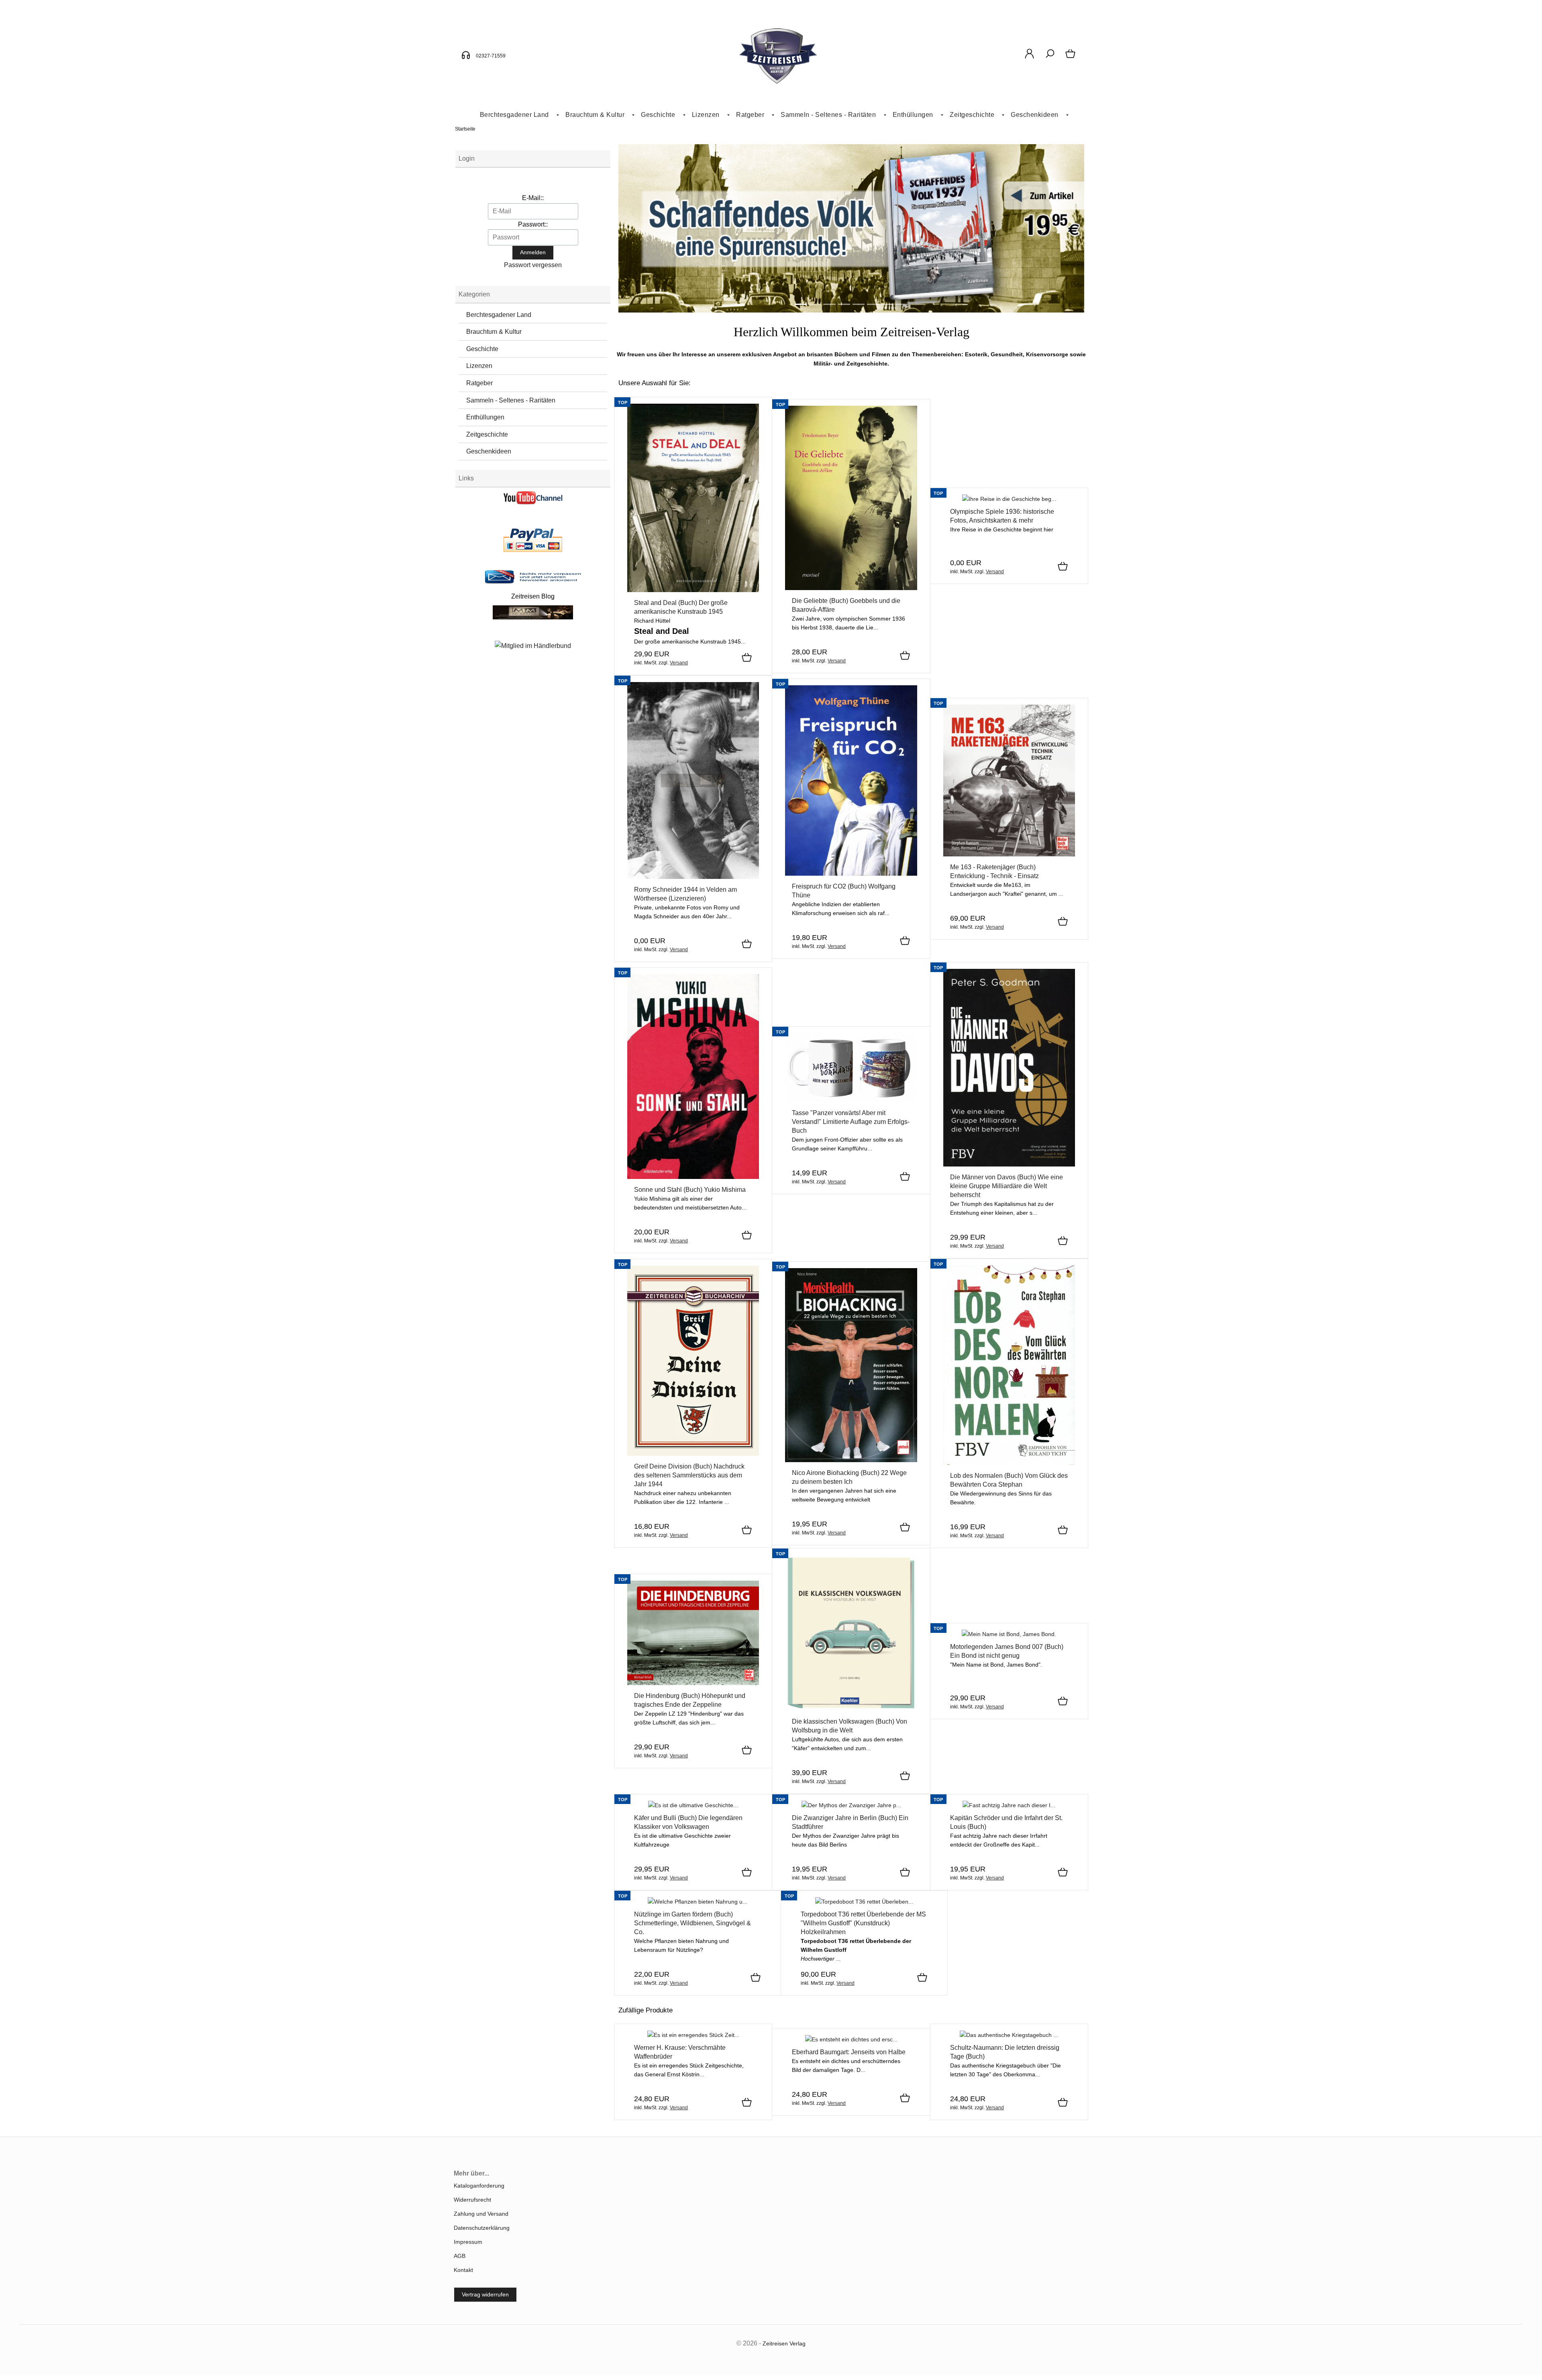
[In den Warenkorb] (747, 658)
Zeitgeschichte (972, 115)
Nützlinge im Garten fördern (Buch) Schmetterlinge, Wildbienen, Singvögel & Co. (692, 1923)
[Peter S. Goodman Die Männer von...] (1009, 1164)
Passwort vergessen (533, 265)
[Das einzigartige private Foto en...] (693, 877)
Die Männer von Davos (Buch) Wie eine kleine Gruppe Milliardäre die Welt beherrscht (1007, 1186)
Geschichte (658, 115)
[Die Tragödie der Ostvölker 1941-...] (693, 2035)
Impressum (468, 2242)
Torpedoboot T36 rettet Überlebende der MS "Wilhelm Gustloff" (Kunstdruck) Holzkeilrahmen (863, 1923)
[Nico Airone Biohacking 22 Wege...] (851, 1460)
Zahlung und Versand (481, 2214)
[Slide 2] (830, 304)
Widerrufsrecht (472, 2200)
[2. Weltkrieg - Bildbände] (851, 311)
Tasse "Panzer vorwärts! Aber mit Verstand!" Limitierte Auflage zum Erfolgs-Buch (851, 1122)
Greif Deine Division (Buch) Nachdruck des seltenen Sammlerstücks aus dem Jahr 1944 (689, 1475)
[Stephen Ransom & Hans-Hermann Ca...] (1009, 854)
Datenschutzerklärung (482, 2228)
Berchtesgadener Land (514, 115)
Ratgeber (750, 115)
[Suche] (1050, 58)
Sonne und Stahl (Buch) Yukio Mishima (690, 1190)
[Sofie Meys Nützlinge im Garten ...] (698, 1902)
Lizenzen (706, 115)
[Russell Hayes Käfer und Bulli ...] (693, 1805)
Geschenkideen (1035, 115)
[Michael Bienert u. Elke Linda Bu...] (851, 1805)
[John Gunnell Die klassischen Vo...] (851, 1709)
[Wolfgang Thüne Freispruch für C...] (851, 874)
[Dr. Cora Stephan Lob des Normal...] (1009, 1463)
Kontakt (463, 2270)
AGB (460, 2256)
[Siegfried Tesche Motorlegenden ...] (1009, 1634)
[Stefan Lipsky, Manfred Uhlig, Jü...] (1009, 1805)
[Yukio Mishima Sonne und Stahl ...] (693, 1177)
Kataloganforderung (479, 2186)
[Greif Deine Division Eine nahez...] (693, 1454)
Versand (679, 663)
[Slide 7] (902, 304)
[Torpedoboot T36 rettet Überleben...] (864, 1902)
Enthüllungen (913, 115)
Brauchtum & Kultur (595, 115)
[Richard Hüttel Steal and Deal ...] (693, 590)
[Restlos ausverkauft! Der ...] (851, 2039)
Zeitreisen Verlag (784, 2343)
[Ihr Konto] (1029, 58)
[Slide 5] (873, 304)
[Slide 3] (844, 304)
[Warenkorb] (1071, 58)
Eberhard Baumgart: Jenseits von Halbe (849, 2052)
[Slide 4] (859, 304)
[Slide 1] (815, 304)
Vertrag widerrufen (485, 2294)
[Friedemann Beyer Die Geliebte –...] (851, 588)
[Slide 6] (887, 304)
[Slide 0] (801, 304)
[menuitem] (516, 115)
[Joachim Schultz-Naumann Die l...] (1009, 2035)
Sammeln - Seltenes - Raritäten (828, 115)
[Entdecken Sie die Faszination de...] (1009, 499)
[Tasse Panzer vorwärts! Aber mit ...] (851, 1100)
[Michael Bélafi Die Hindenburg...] (693, 1683)
